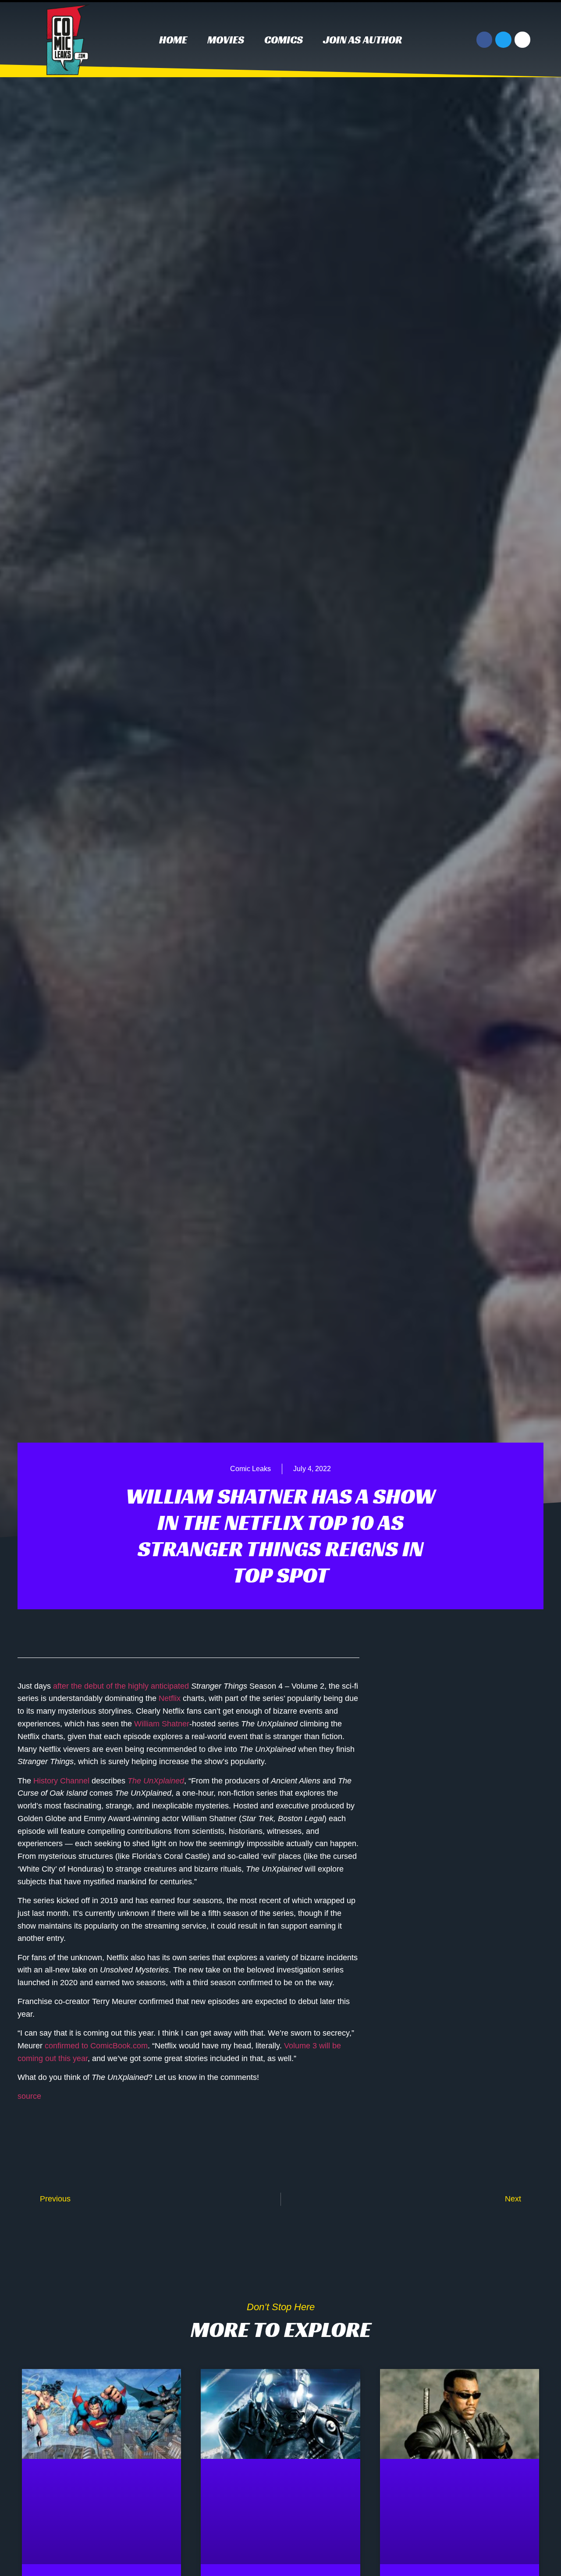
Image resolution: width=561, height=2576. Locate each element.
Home (173, 40)
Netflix (170, 1698)
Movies (226, 40)
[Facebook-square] (484, 2100)
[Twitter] (503, 39)
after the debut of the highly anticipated (121, 1686)
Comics (284, 40)
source (29, 2096)
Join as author (362, 40)
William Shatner (162, 1724)
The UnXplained (156, 1781)
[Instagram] (522, 39)
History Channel (61, 1781)
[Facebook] (484, 39)
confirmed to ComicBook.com (96, 2046)
